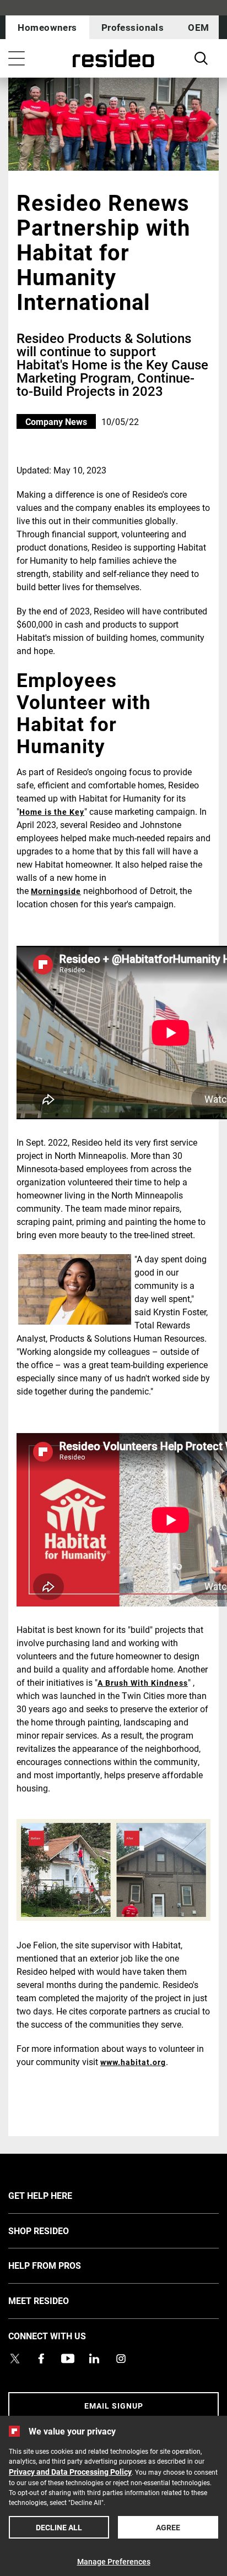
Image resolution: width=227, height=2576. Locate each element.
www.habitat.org (133, 2062)
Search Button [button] (201, 58)
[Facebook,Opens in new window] (41, 2359)
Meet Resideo (55, 2300)
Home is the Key (52, 812)
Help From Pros (61, 2265)
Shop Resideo (55, 2230)
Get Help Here (57, 2195)
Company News (56, 421)
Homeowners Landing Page (113, 59)
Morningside (56, 891)
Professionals (133, 27)
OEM (198, 27)
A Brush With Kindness (143, 1683)
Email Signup (114, 2406)
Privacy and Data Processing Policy (70, 2472)
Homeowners (47, 27)
